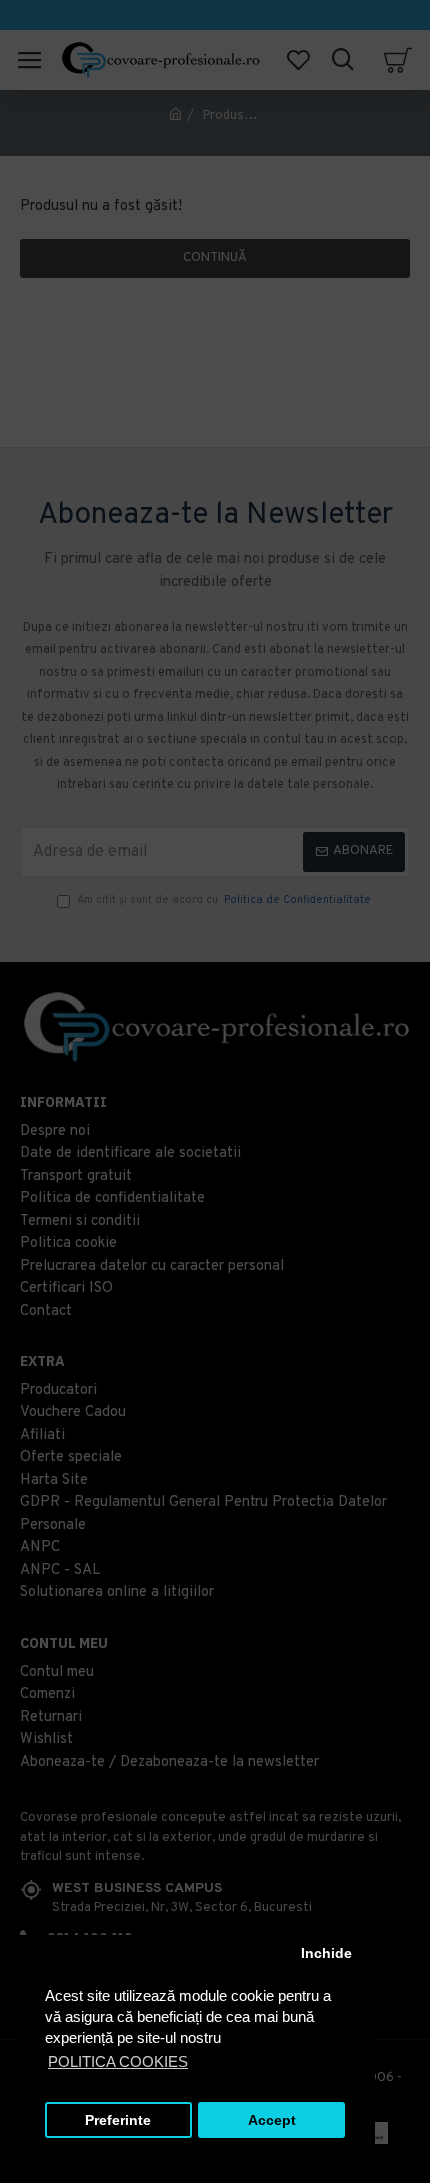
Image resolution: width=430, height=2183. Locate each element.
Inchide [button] (326, 1953)
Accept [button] (272, 2120)
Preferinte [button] (118, 2120)
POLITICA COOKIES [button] (118, 2061)
